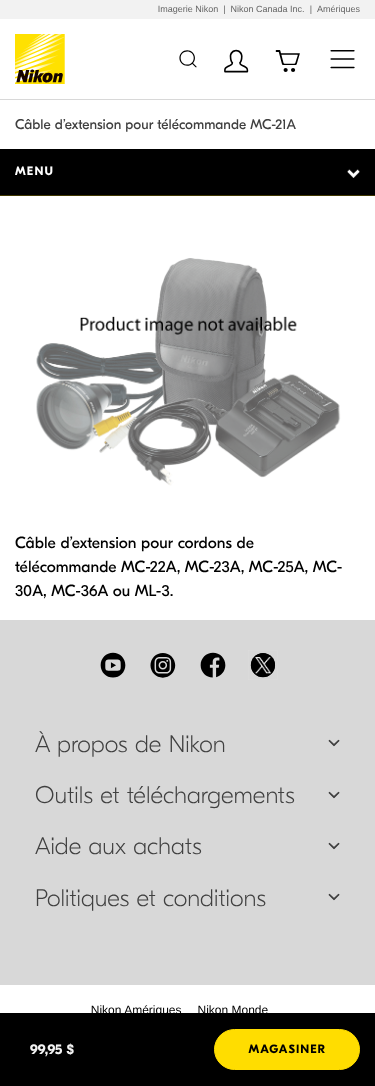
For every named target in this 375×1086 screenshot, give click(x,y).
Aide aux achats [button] (118, 847)
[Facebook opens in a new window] (213, 665)
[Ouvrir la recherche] (187, 58)
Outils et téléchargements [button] (165, 796)
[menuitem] (136, 1010)
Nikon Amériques (136, 1010)
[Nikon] (43, 59)
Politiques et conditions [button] (150, 899)
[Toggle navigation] (342, 58)
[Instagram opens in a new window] (163, 665)
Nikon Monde (233, 1010)
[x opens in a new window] (263, 665)
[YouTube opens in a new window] (113, 665)
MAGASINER (287, 1050)
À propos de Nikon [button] (130, 745)
